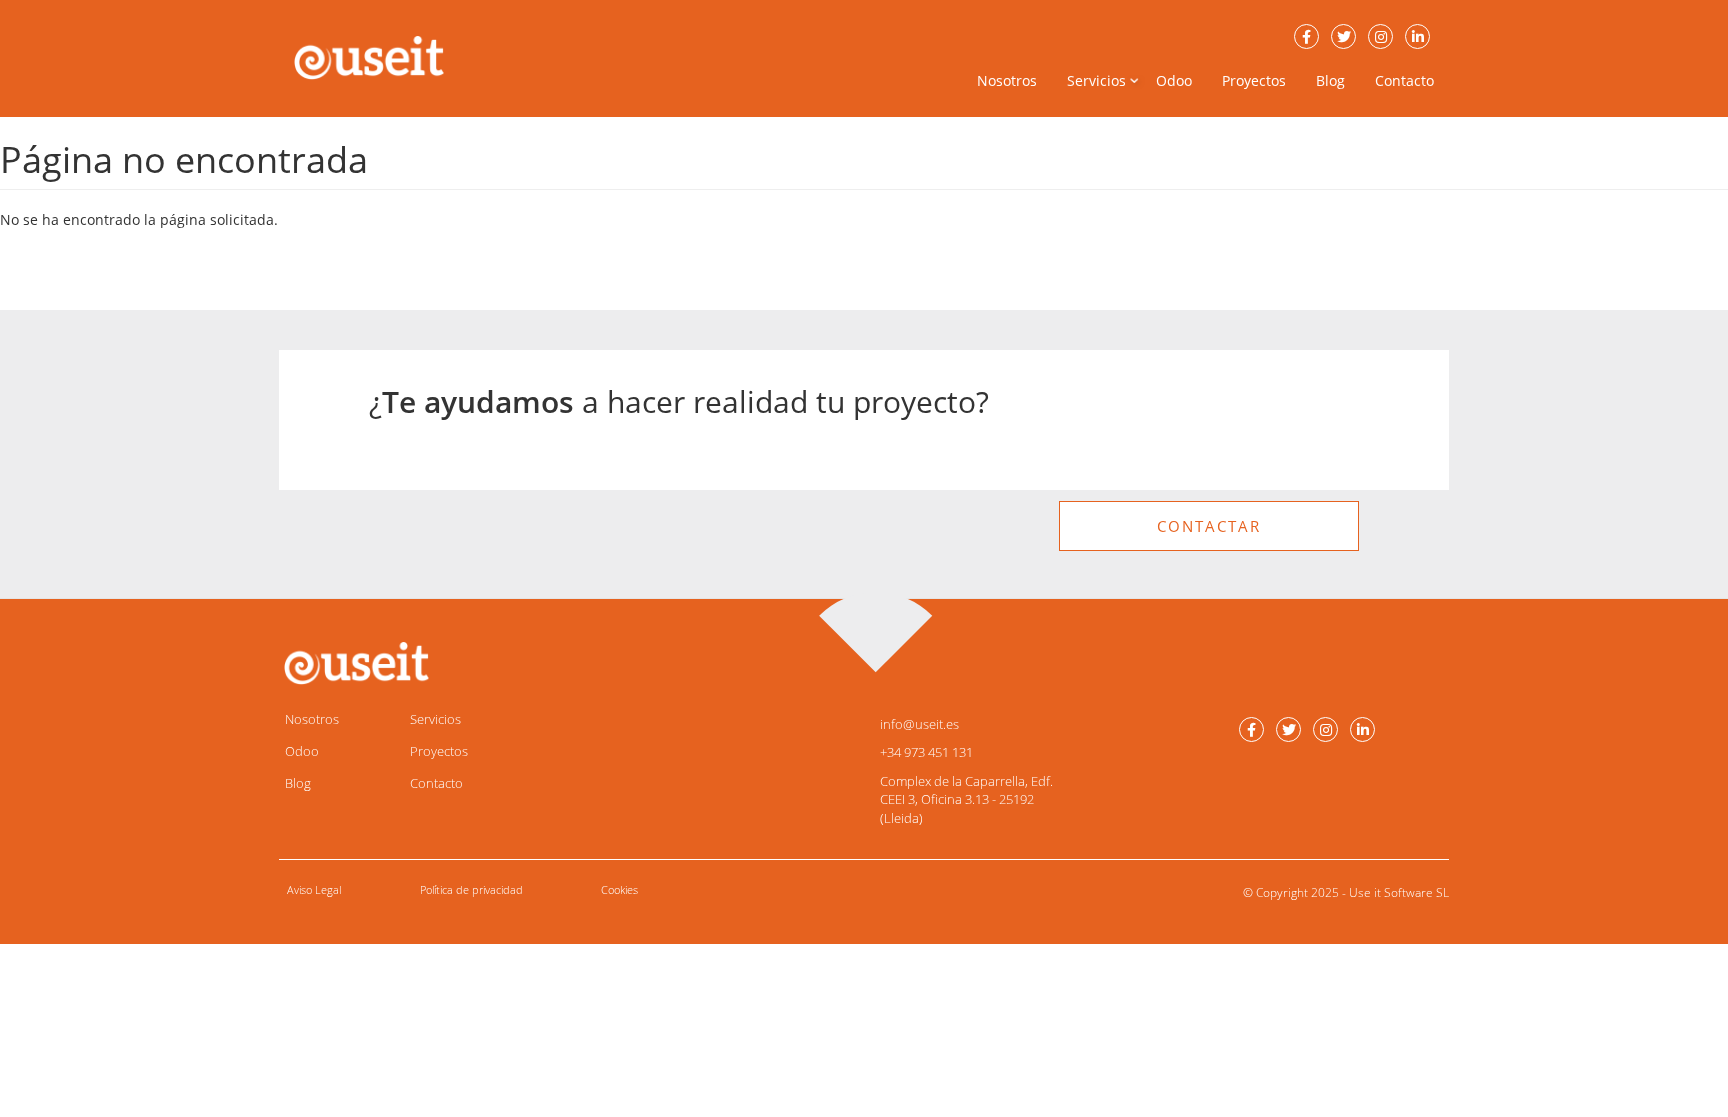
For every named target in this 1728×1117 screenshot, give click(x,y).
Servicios (435, 719)
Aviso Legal (314, 889)
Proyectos (1254, 80)
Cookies (619, 889)
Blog (1330, 80)
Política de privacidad (471, 889)
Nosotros (1007, 80)
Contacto (1404, 80)
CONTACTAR (1209, 526)
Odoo (1174, 80)
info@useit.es (919, 724)
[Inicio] (376, 58)
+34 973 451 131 (926, 752)
